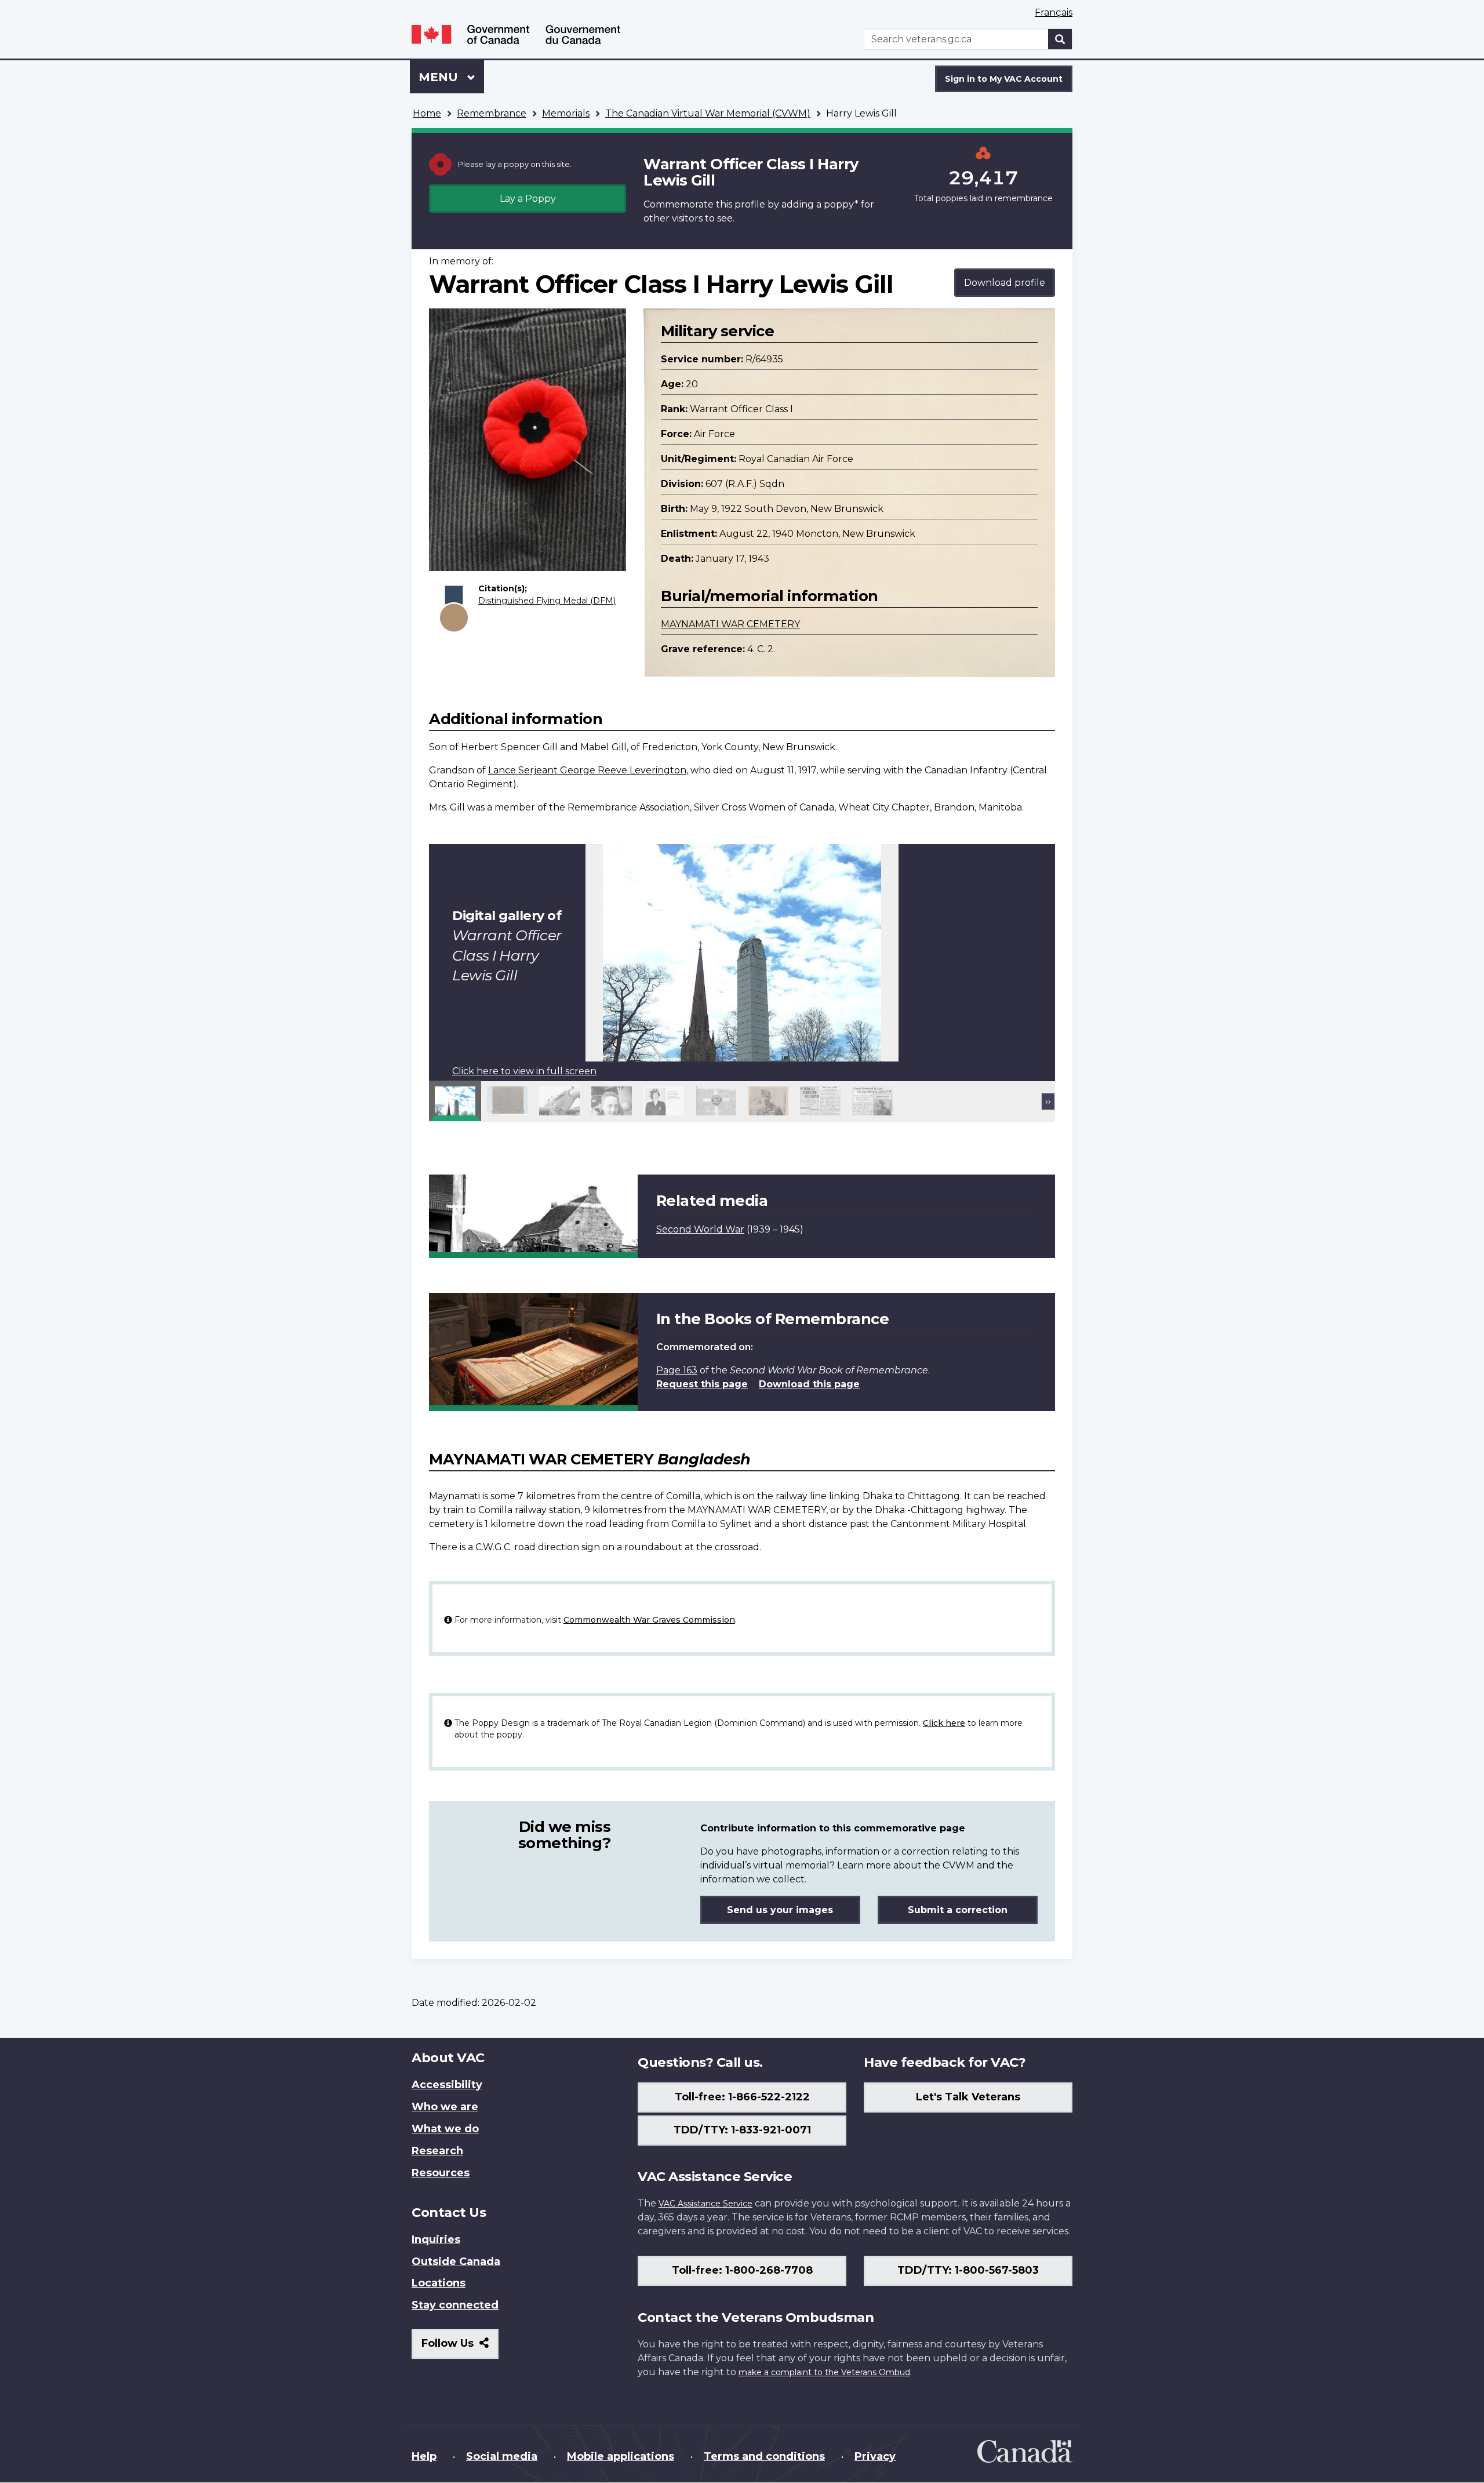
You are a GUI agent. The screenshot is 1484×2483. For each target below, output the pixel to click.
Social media (502, 2456)
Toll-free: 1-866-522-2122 (742, 2097)
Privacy (875, 2456)
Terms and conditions (764, 2456)
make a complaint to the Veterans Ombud (824, 2372)
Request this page (702, 1384)
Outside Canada (456, 2262)
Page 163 (677, 1370)
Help (424, 2456)
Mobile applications (621, 2456)
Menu (440, 77)
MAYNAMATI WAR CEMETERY (730, 624)
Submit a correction (958, 1910)
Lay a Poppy (528, 199)
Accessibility (447, 2085)
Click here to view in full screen (524, 1071)
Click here (944, 1723)
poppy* (841, 204)
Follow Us (460, 2348)
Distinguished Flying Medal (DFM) (547, 601)
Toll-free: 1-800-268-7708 (742, 2270)
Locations (439, 2283)
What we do (445, 2129)
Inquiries (436, 2240)
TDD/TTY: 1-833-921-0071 (742, 2130)
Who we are (445, 2107)
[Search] (1060, 39)
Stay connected (455, 2305)
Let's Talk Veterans (968, 2097)
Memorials (566, 113)
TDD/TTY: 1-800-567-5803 (968, 2270)
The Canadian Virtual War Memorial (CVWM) (708, 113)
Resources (441, 2173)
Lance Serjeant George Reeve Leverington (587, 770)
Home (427, 113)
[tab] (455, 1101)
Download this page (809, 1384)
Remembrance (492, 113)
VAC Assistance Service (705, 2204)
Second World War (700, 1229)
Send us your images (780, 1910)
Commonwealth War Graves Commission (649, 1620)
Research (437, 2151)
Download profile (1005, 283)
